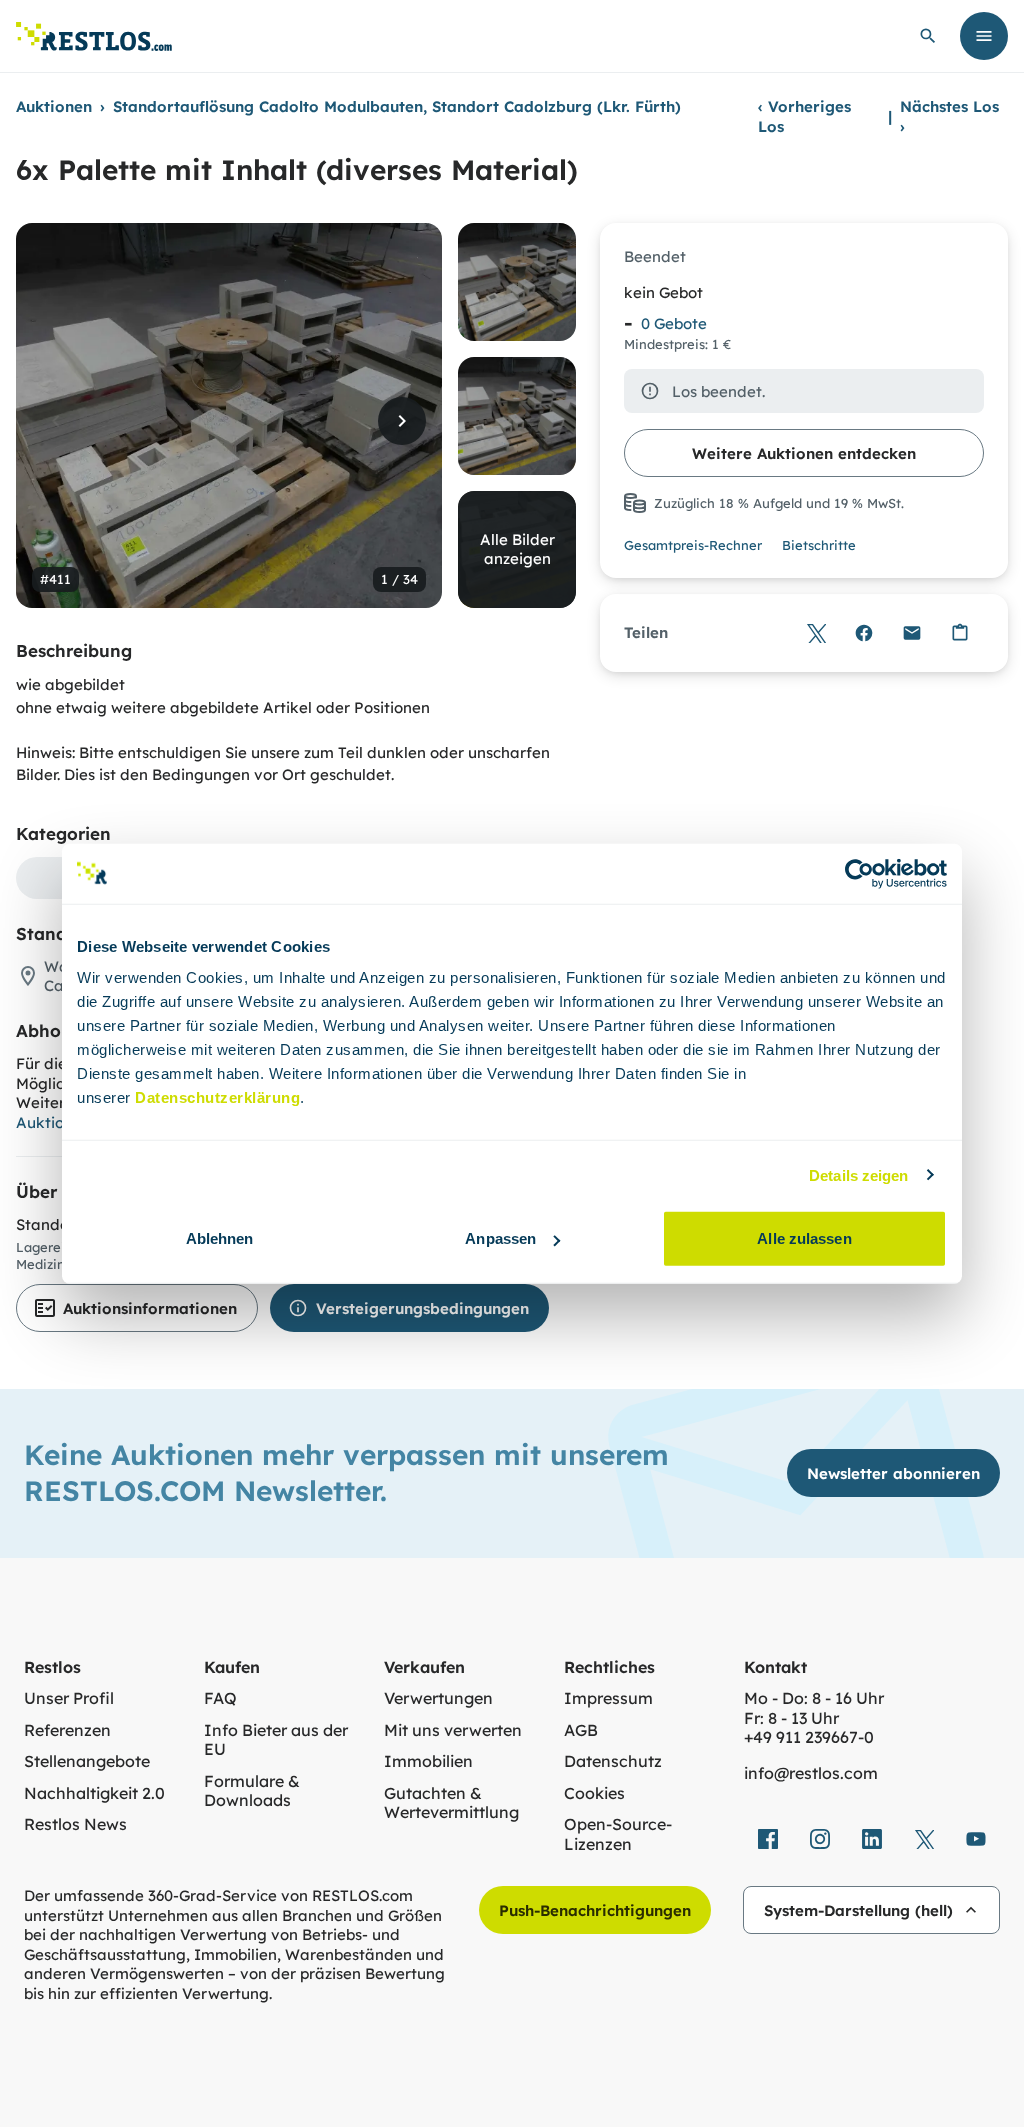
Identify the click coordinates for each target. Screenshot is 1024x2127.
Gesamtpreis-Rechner (693, 545)
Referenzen (67, 1730)
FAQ (220, 1698)
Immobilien (428, 1761)
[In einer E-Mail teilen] (912, 633)
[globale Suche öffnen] (928, 36)
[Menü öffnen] (984, 36)
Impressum (608, 1698)
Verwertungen (438, 1698)
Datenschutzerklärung (217, 1097)
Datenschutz (613, 1761)
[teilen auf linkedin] (872, 1839)
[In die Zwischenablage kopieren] (960, 633)
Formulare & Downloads (252, 1791)
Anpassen (500, 1238)
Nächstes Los (949, 116)
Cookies (594, 1793)
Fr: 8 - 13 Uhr (791, 1718)
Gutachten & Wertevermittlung (451, 1803)
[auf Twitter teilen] (816, 633)
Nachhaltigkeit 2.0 (94, 1793)
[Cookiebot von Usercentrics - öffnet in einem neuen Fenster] (859, 873)
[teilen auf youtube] (976, 1839)
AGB (581, 1730)
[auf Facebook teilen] (864, 633)
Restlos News (75, 1824)
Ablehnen (220, 1238)
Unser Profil (69, 1698)
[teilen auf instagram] (820, 1839)
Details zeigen (858, 1174)
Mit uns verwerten (453, 1730)
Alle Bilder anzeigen (517, 549)
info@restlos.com (811, 1773)
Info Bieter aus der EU (276, 1740)
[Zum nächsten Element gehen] (402, 421)
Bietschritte (819, 545)
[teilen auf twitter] (924, 1839)
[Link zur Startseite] (94, 36)
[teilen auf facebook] (768, 1839)
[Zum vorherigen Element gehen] (56, 421)
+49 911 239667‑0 (809, 1737)
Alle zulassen (804, 1238)
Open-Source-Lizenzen (618, 1834)
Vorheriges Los (804, 116)
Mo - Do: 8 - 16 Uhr (814, 1698)
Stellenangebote (87, 1761)
